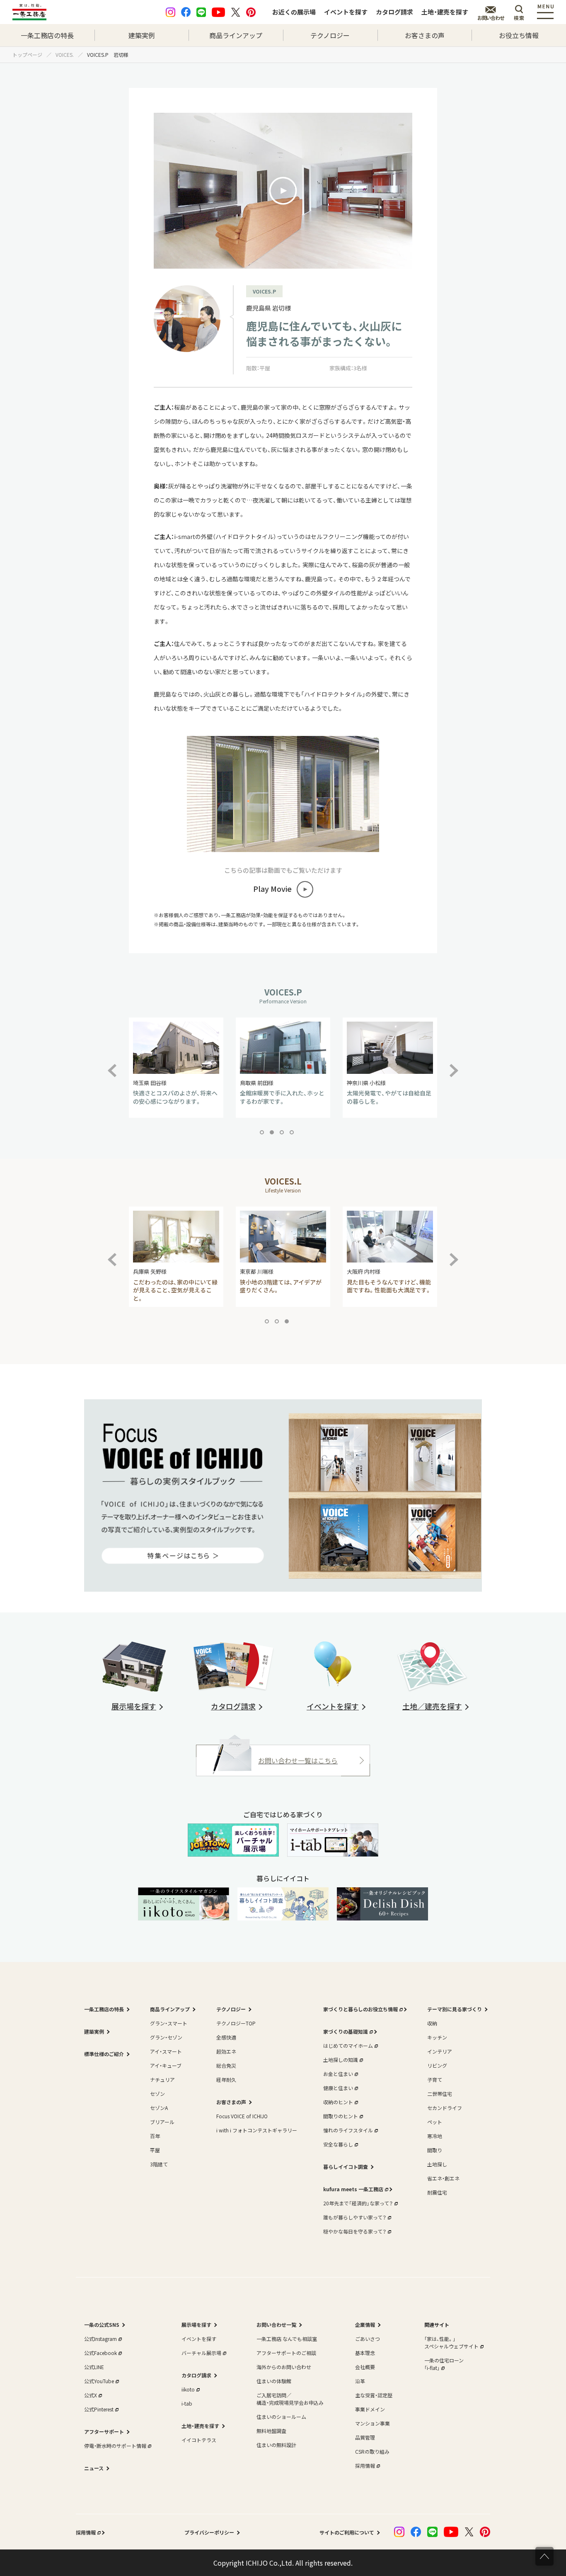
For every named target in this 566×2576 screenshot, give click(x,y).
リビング (437, 2065)
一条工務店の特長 (47, 35)
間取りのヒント (341, 2116)
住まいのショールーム (281, 2417)
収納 (432, 2023)
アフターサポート (104, 2432)
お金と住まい (338, 2074)
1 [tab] (264, 1134)
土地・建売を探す (445, 12)
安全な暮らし (338, 2144)
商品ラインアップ (236, 35)
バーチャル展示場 (201, 2353)
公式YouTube (99, 2381)
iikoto (188, 2389)
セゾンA (159, 2108)
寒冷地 (435, 2136)
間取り (435, 2150)
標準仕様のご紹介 (104, 2054)
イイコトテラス (199, 2440)
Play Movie (272, 889)
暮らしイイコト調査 (346, 2167)
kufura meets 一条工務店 (353, 2189)
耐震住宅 (437, 2192)
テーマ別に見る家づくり (455, 2009)
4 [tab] (293, 1134)
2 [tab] (273, 1134)
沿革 (360, 2381)
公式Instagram (100, 2339)
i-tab (187, 2403)
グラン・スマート (169, 2023)
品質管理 (365, 2437)
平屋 (155, 2150)
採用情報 (365, 2466)
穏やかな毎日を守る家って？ (355, 2231)
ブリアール (162, 2122)
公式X (91, 2395)
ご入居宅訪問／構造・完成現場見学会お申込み (290, 2399)
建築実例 (142, 35)
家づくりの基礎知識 (346, 2031)
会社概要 (365, 2367)
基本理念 (365, 2353)
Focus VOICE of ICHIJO (242, 2116)
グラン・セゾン (166, 2037)
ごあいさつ (368, 2339)
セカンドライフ (445, 2108)
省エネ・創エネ (443, 2178)
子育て (435, 2079)
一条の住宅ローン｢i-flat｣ (444, 2364)
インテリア (440, 2051)
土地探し (437, 2164)
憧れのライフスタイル (348, 2130)
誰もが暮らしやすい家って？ (355, 2217)
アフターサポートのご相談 (286, 2353)
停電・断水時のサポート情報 (115, 2446)
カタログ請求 (394, 12)
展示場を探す (196, 2325)
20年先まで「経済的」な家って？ (358, 2203)
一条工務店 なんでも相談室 (287, 2339)
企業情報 (365, 2325)
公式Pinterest (99, 2409)
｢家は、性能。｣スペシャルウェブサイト (451, 2342)
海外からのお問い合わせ (284, 2367)
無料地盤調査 (271, 2431)
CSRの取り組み (372, 2451)
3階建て (159, 2164)
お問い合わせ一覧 (276, 2325)
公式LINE (94, 2367)
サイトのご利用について (347, 2532)
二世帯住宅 (440, 2094)
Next (454, 1066)
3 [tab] (283, 1134)
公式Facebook (100, 2353)
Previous (118, 1066)
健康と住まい (338, 2088)
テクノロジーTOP (236, 2023)
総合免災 (226, 2065)
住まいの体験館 (274, 2381)
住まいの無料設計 (276, 2445)
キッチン (437, 2037)
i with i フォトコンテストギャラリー (257, 2130)
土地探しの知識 (341, 2060)
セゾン (157, 2094)
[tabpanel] (176, 1068)
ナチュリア (162, 2079)
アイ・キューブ (166, 2065)
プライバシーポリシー (209, 2532)
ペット (435, 2122)
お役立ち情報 (519, 35)
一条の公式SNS (102, 2325)
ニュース (94, 2468)
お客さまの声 (425, 35)
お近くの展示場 (294, 12)
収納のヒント (338, 2102)
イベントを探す (346, 12)
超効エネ (226, 2051)
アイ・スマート (166, 2051)
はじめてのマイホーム (348, 2046)
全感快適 (226, 2037)
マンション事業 (372, 2423)
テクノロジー (330, 35)
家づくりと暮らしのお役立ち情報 (360, 2009)
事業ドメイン (370, 2409)
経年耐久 (226, 2079)
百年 (155, 2136)
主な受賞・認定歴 (374, 2395)
